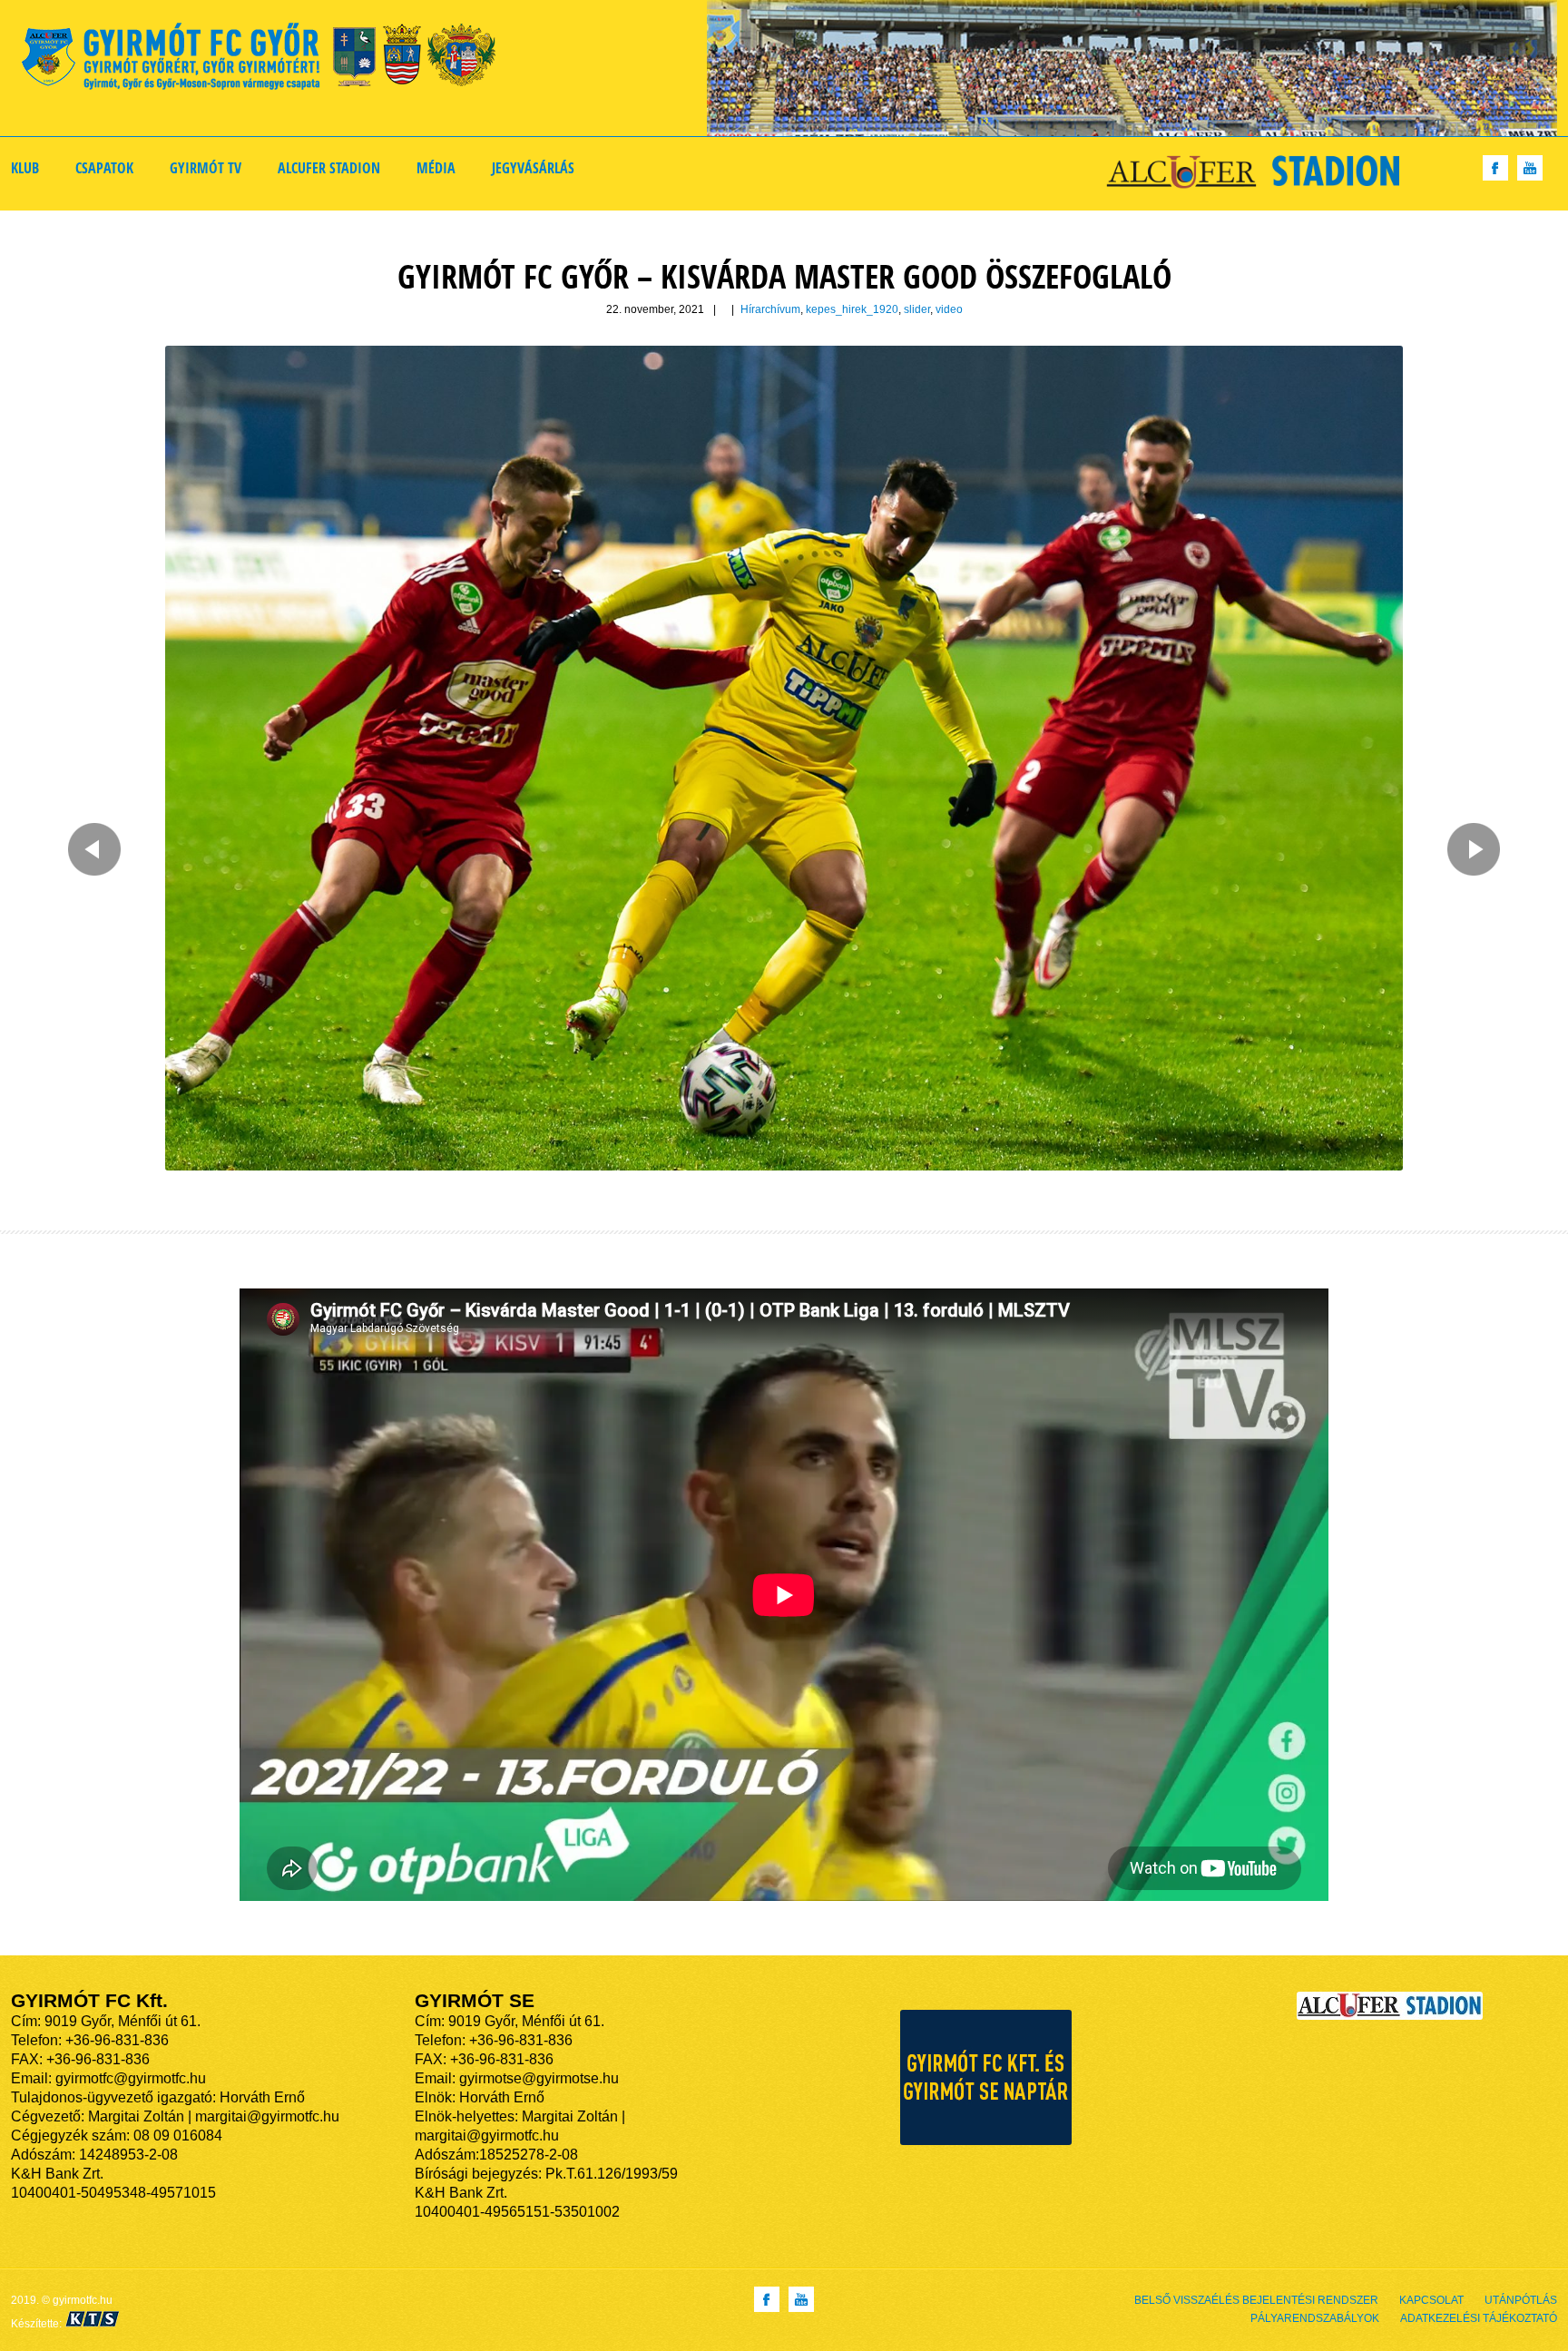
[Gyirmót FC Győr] (266, 59)
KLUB (25, 168)
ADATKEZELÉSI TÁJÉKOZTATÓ (1479, 2318)
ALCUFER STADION (329, 168)
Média (436, 168)
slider (917, 309)
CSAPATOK (104, 168)
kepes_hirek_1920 (852, 309)
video (949, 309)
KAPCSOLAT (1431, 2300)
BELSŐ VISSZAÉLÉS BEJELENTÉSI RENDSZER (1256, 2300)
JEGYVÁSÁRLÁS (533, 168)
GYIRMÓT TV (206, 168)
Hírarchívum (770, 309)
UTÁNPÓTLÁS (1521, 2300)
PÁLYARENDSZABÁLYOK (1315, 2318)
